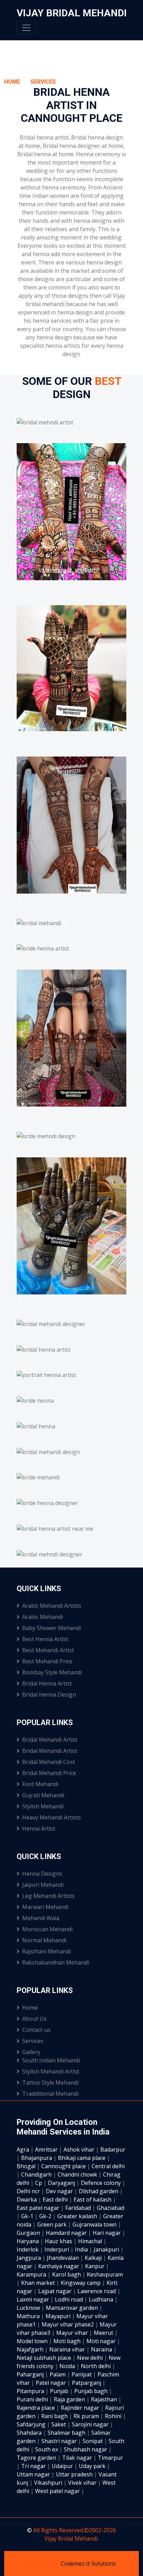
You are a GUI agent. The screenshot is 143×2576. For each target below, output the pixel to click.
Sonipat (93, 2441)
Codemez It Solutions (88, 2564)
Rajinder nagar (81, 2408)
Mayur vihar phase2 (68, 2324)
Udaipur (63, 2466)
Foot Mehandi (40, 1784)
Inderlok (28, 2249)
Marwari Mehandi (45, 1907)
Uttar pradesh (75, 2474)
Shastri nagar (60, 2441)
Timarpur (110, 2458)
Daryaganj (62, 2183)
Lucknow (29, 2308)
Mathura (29, 2316)
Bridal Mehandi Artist (50, 1740)
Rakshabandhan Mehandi (56, 1962)
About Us (34, 2019)
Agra (24, 2150)
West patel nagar (58, 2491)
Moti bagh (68, 2341)
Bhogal (27, 2166)
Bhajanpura (37, 2158)
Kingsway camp (81, 2283)
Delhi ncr (29, 2191)
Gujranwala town (95, 2224)
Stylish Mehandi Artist (51, 2071)
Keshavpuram (105, 2274)
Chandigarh (37, 2174)
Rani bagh (55, 2416)
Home (12, 82)
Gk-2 (46, 2216)
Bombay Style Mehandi (52, 1672)
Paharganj (31, 2374)
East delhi (56, 2199)
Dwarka (27, 2199)
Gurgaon (29, 2233)
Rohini (114, 2416)
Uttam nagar (34, 2474)
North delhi (96, 2366)
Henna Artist (39, 1828)
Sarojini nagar (91, 2424)
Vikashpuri (49, 2483)
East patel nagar (39, 2208)
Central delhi (108, 2166)
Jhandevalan (64, 2258)
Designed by (44, 2564)
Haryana (28, 2241)
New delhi (91, 2358)
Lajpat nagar (56, 2291)
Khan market (39, 2283)
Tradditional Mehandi (50, 2094)
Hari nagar (107, 2233)
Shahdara (30, 2433)
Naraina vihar (68, 2349)
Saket (59, 2424)
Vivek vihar (83, 2483)
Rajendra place (36, 2408)
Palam (58, 2374)
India (82, 2249)
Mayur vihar (73, 2333)
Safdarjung (32, 2424)
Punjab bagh (92, 2391)
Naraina (102, 2349)
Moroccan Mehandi (47, 1929)
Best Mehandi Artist (48, 1650)
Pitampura (31, 2391)
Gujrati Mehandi (43, 1795)
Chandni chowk (78, 2174)
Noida (68, 2366)
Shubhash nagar (86, 2449)
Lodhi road (70, 2299)
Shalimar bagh (67, 2433)
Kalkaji (94, 2258)
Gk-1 (28, 2216)
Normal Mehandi (44, 1940)
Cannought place (64, 2166)
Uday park (93, 2466)
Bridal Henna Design (49, 1695)
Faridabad (79, 2208)
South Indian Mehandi (51, 2060)
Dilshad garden (99, 2191)
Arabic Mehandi (43, 1617)
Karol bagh (67, 2274)
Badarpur (113, 2150)
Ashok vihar (80, 2150)
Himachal (91, 2241)
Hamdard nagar (67, 2233)
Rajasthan (105, 2399)
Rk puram (87, 2416)
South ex (47, 2449)
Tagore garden (37, 2458)
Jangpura (30, 2258)
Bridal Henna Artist (47, 1683)
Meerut (104, 2333)
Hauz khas (59, 2241)
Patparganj (87, 2383)
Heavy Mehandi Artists (52, 1817)
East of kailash (93, 2199)
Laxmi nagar (33, 2299)
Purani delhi (33, 2399)
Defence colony (102, 2183)
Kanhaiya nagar (59, 2266)
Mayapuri (59, 2316)
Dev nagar (60, 2191)
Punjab (60, 2391)
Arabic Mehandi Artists (52, 1606)
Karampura (32, 2274)
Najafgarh (31, 2349)
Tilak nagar (78, 2458)
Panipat (82, 2374)
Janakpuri (107, 2249)
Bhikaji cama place (82, 2158)
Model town (33, 2341)
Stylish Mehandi (43, 1806)
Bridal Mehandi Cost (49, 1762)
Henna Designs (42, 1874)
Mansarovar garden (73, 2308)
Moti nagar (102, 2341)
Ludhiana (102, 2299)
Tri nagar (34, 2466)
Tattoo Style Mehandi (50, 2083)
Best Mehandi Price (47, 1661)
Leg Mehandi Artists (48, 1896)
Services (43, 82)
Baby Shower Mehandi (52, 1628)
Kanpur (95, 2266)
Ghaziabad (111, 2208)
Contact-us (36, 2030)
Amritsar (47, 2150)
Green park (53, 2224)
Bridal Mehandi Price (49, 1773)
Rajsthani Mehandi (47, 1951)
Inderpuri (57, 2249)
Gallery (31, 2052)
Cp (39, 2183)
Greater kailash (78, 2216)
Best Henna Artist (45, 1639)
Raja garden (70, 2399)
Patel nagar (52, 2383)
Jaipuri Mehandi (43, 1885)
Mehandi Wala (41, 1918)
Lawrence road (97, 2291)
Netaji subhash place (45, 2358)
